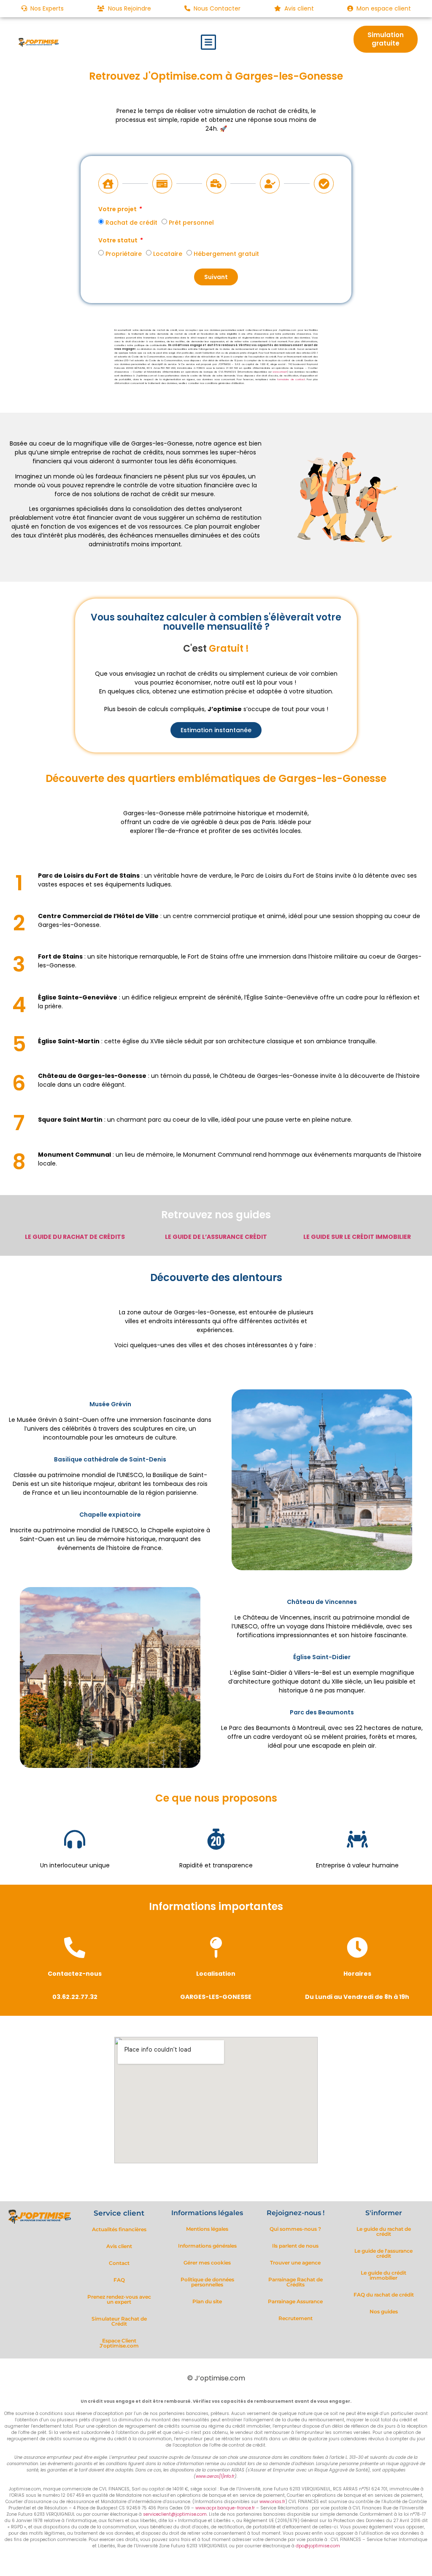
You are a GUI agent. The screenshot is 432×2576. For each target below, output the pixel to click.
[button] (208, 42)
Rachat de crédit (131, 223)
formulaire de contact (291, 379)
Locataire (168, 254)
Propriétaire (124, 254)
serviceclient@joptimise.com (175, 2514)
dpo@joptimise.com (318, 2546)
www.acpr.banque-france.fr (225, 2508)
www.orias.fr (280, 372)
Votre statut (119, 241)
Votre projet (118, 210)
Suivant (216, 277)
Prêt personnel (191, 223)
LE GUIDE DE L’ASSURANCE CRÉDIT (216, 1237)
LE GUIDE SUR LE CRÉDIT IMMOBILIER (357, 1237)
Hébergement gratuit (226, 254)
